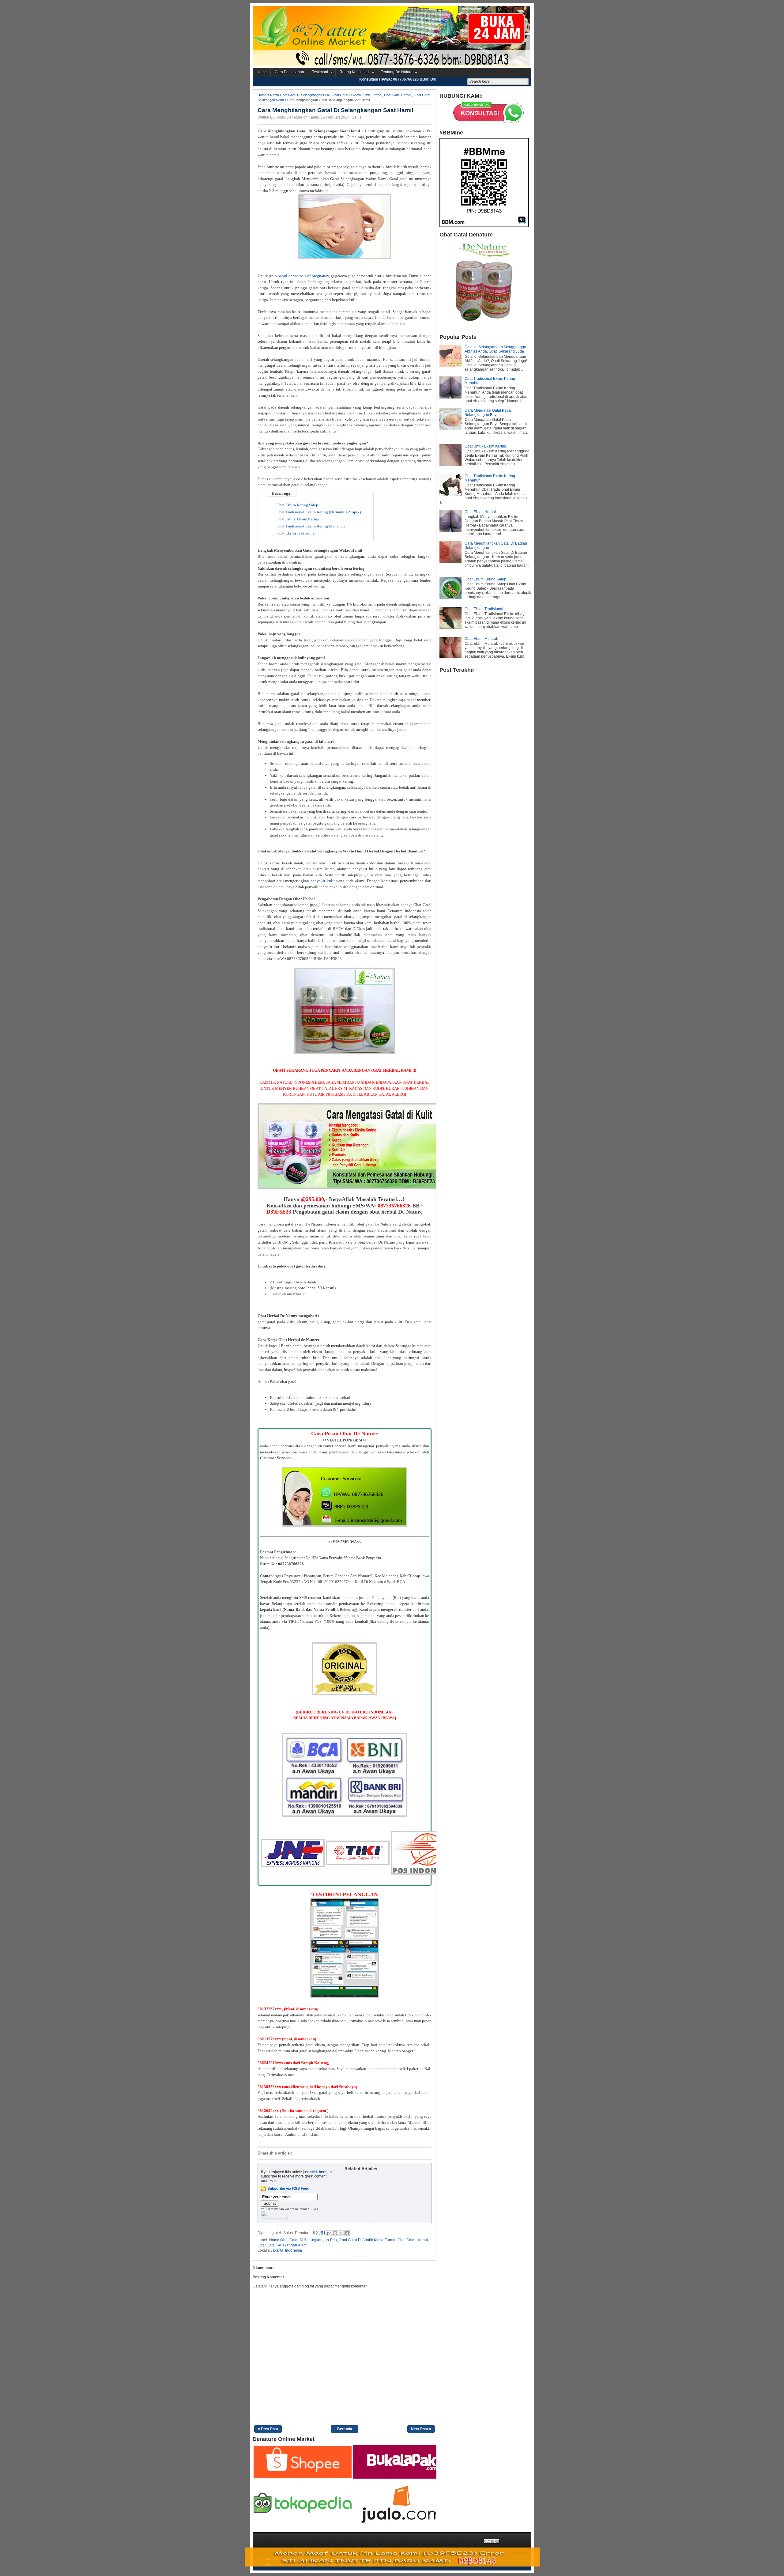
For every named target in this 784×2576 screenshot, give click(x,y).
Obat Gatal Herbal (398, 95)
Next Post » (421, 2429)
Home (262, 72)
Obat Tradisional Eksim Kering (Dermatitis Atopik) (319, 512)
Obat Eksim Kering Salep (297, 505)
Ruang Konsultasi (354, 72)
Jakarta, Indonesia (286, 2250)
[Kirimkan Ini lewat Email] (329, 2233)
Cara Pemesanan (289, 72)
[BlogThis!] (335, 2233)
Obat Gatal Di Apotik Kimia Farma (356, 95)
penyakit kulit (323, 881)
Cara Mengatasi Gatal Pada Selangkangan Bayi (488, 413)
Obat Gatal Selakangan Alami (283, 2245)
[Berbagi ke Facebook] (347, 2233)
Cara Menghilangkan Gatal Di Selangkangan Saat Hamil (335, 110)
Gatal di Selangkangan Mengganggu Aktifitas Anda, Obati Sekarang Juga (495, 349)
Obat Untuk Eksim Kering (298, 519)
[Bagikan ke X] (341, 2233)
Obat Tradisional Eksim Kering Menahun (311, 526)
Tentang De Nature (397, 72)
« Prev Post (268, 2429)
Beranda (345, 2429)
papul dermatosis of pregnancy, (304, 276)
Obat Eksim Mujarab (481, 639)
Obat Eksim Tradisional (296, 533)
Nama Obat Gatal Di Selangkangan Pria (300, 95)
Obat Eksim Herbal (480, 512)
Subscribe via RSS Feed (288, 2189)
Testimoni (320, 72)
